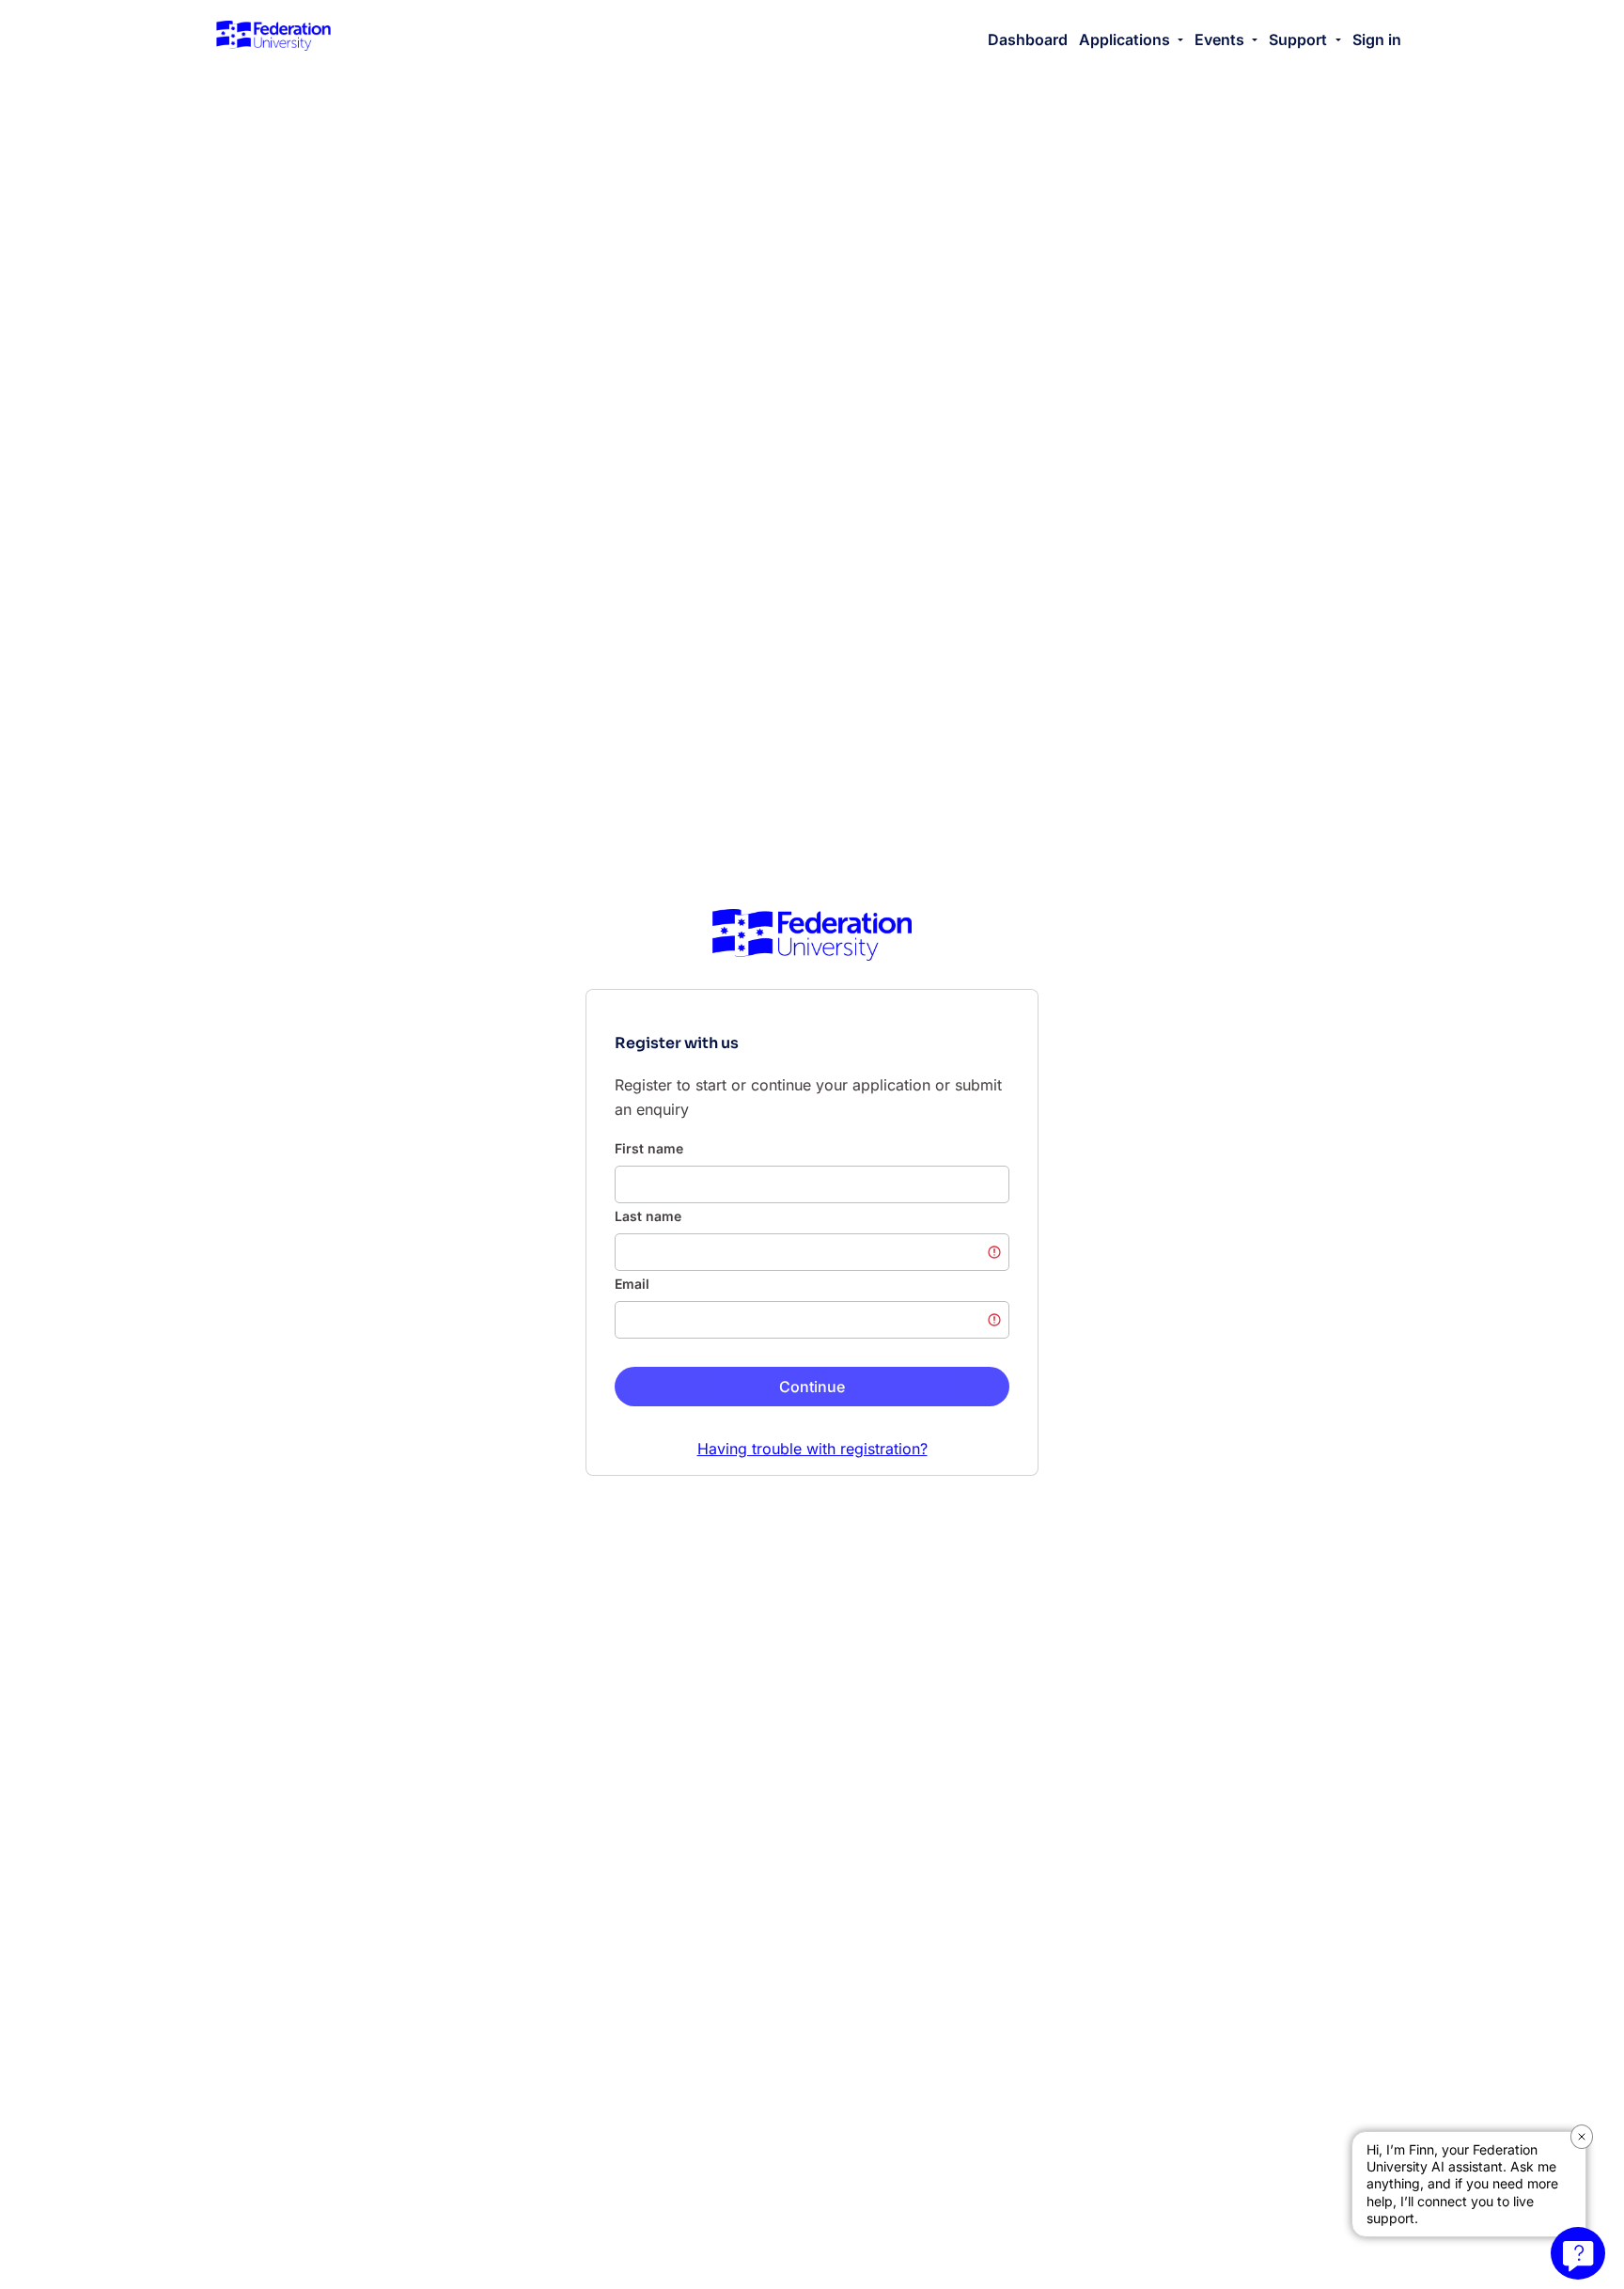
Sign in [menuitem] (1377, 39)
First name (649, 1148)
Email (632, 1284)
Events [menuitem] (1221, 39)
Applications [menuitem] (1126, 39)
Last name (648, 1216)
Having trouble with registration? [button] (812, 1449)
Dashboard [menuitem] (1028, 39)
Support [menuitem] (1300, 39)
